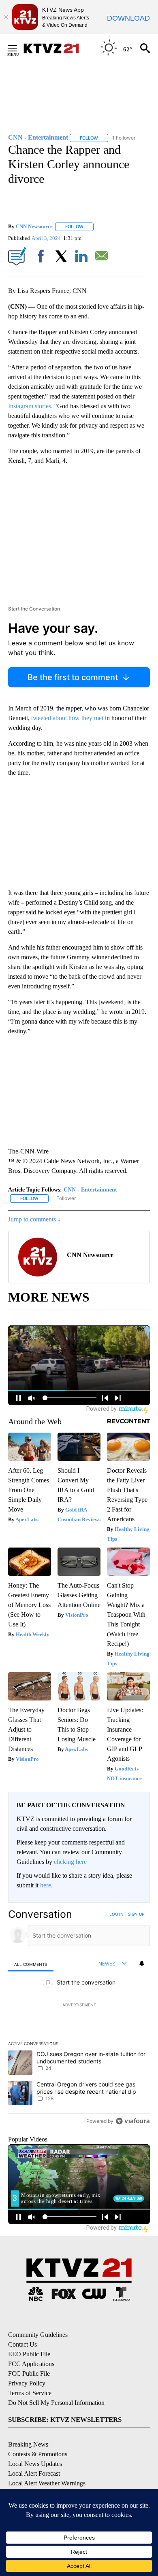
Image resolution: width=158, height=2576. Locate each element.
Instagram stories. (30, 406)
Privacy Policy (27, 2383)
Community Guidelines (38, 2335)
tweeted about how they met (68, 718)
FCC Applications (31, 2364)
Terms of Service (30, 2393)
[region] (79, 2019)
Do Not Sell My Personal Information (56, 2403)
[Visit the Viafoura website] (133, 2121)
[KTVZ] (56, 48)
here (46, 1885)
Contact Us (22, 2344)
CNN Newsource (34, 226)
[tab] (31, 1964)
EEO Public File (29, 2354)
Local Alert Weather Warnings (47, 2483)
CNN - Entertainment (90, 1190)
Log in (116, 1914)
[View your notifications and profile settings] (142, 1963)
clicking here (70, 1862)
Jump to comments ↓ (34, 1219)
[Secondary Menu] (19, 48)
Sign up (136, 1914)
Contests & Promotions (38, 2454)
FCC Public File (29, 2374)
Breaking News (28, 2444)
